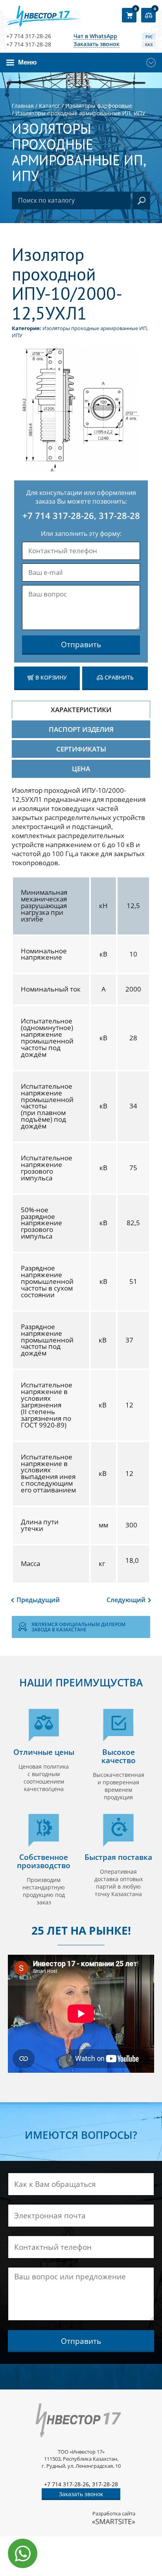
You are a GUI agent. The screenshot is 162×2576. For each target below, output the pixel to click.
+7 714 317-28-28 (29, 44)
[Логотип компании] (46, 16)
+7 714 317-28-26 (29, 36)
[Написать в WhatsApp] (23, 2553)
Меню (28, 62)
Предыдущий (38, 1600)
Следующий (126, 1600)
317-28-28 (119, 515)
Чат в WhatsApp (95, 36)
